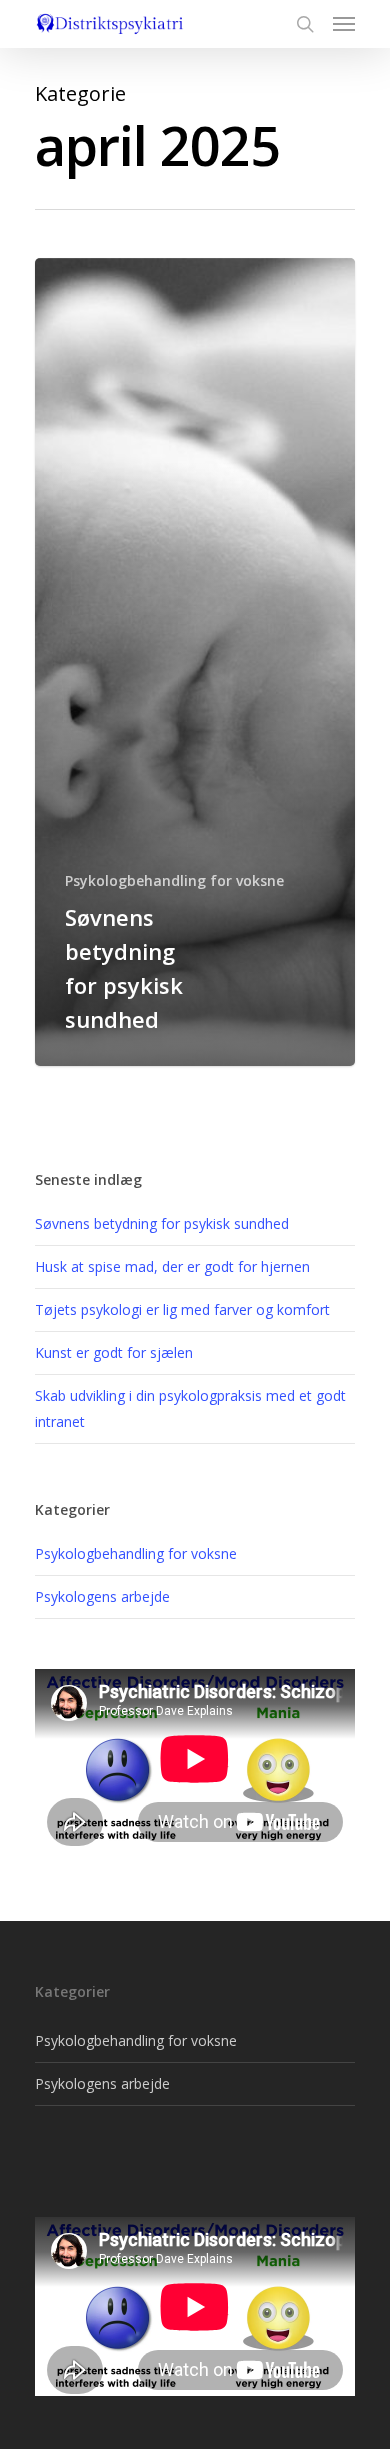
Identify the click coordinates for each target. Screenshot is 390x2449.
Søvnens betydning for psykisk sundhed (162, 1223)
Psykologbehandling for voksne (174, 880)
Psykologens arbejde (102, 1596)
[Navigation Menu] (344, 24)
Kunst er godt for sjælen (114, 1352)
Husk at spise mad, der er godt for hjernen (172, 1266)
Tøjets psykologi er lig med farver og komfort (182, 1309)
